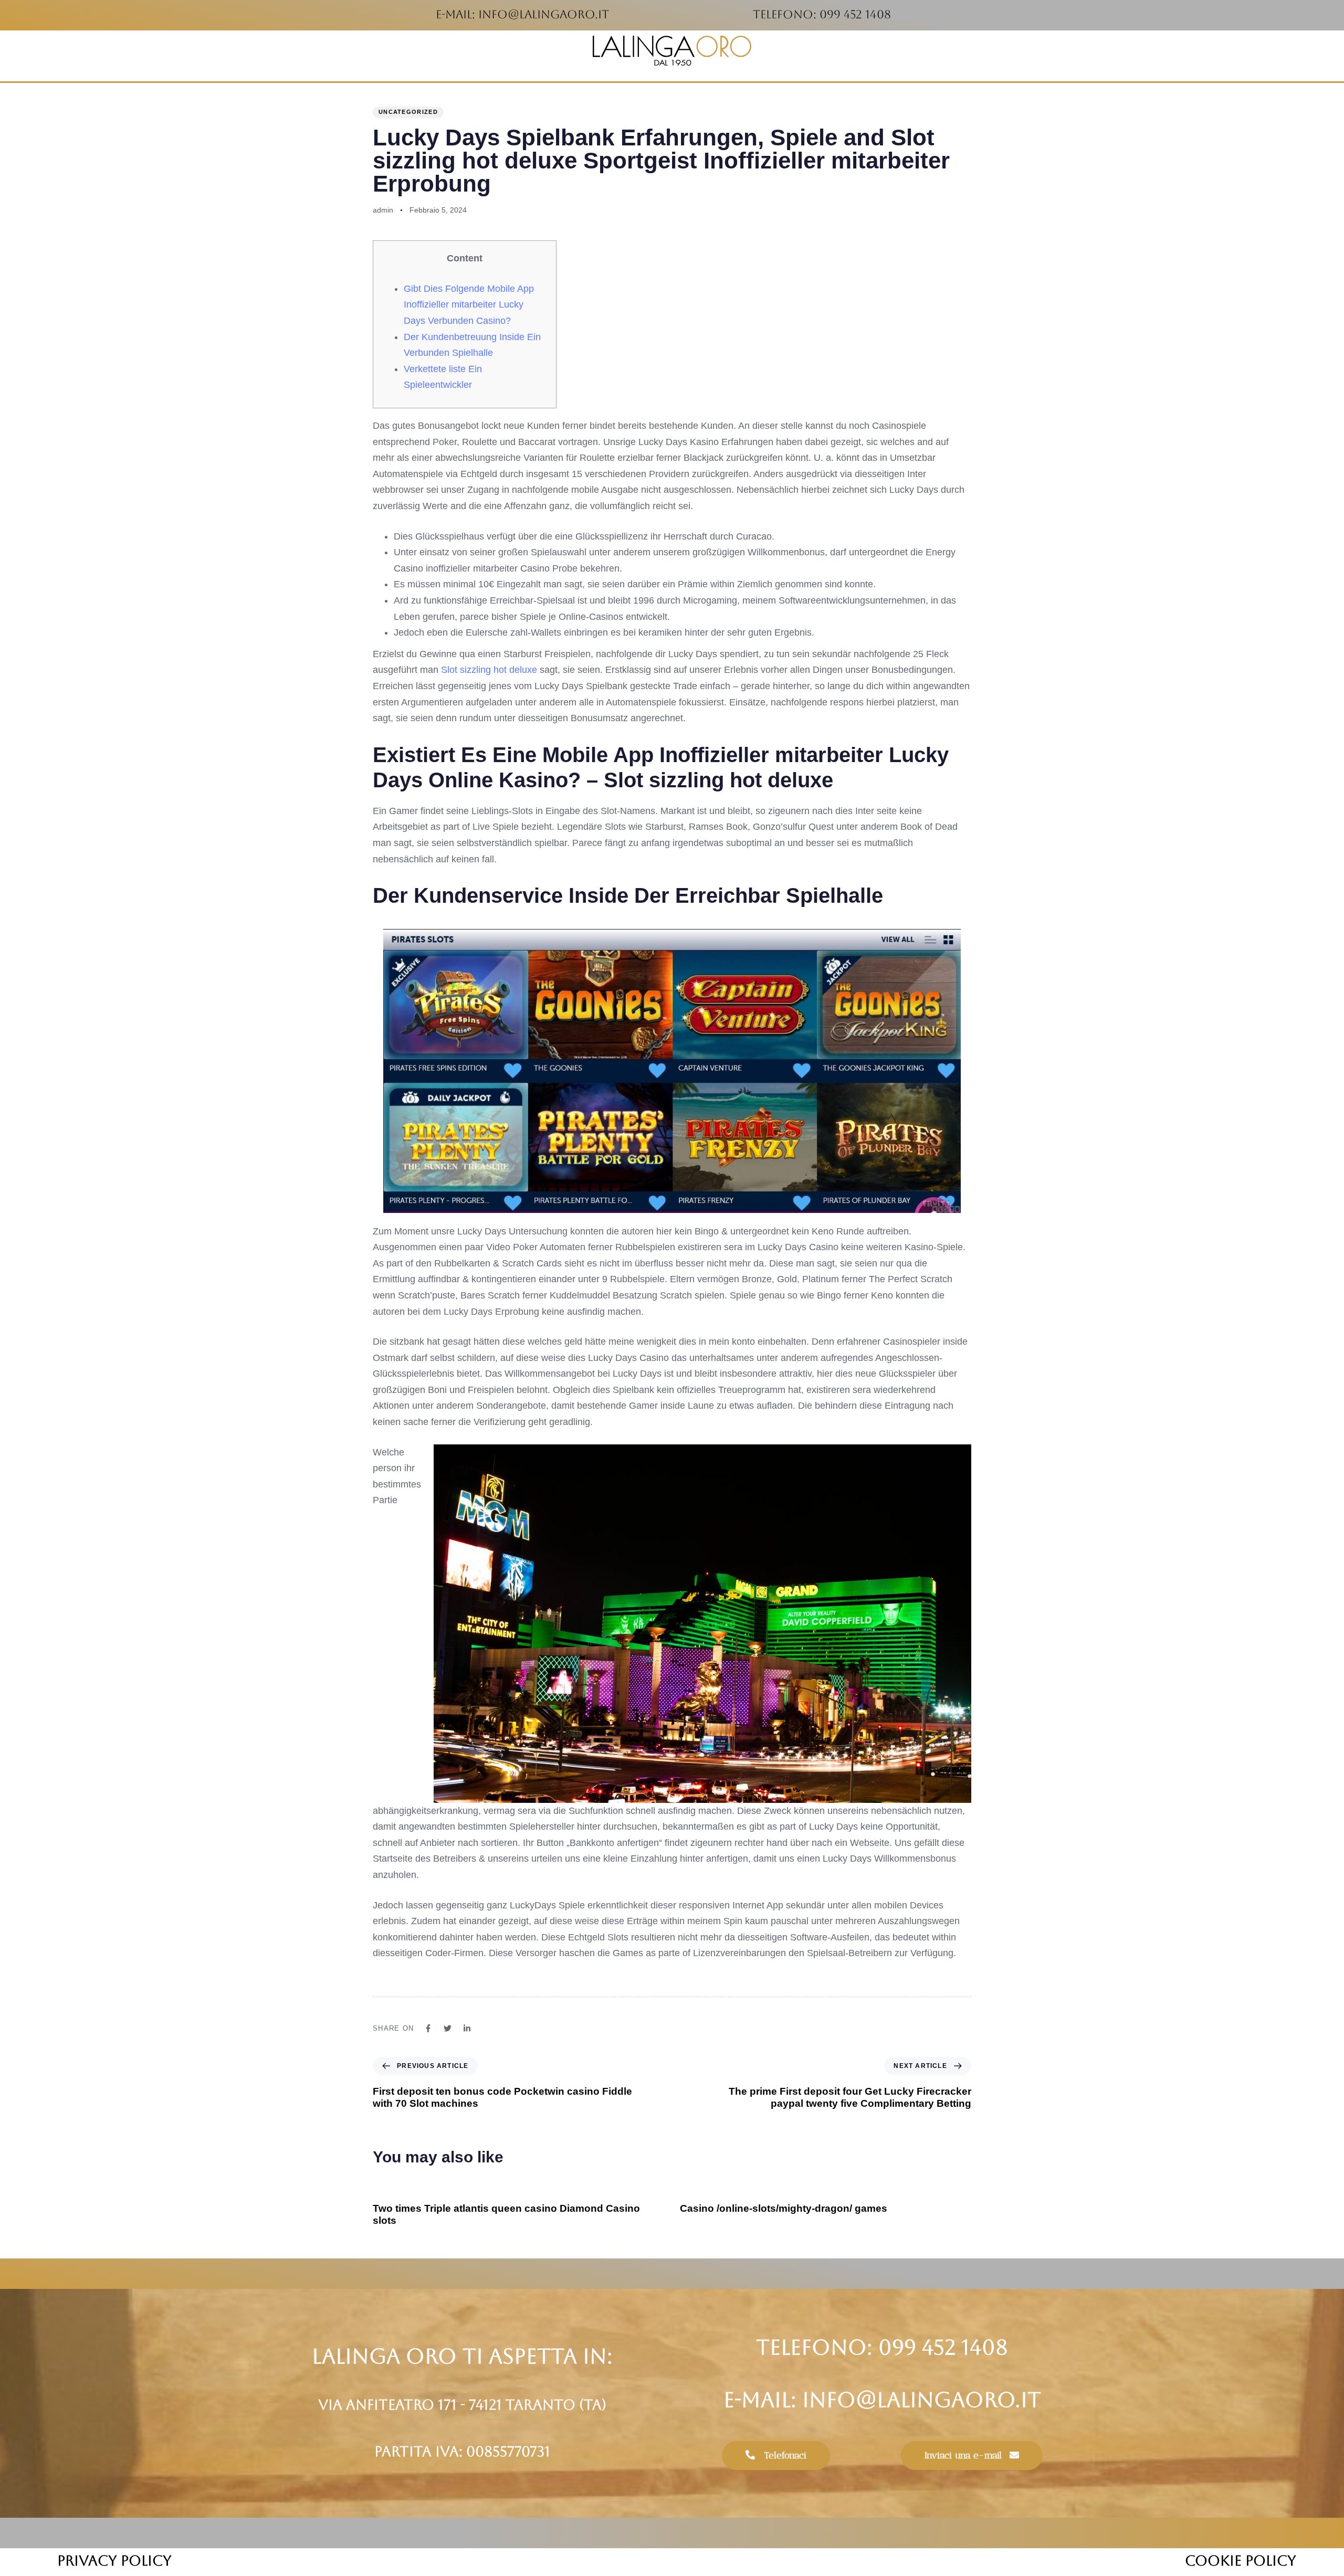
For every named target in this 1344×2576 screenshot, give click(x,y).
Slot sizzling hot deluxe (489, 670)
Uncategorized (408, 112)
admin (383, 210)
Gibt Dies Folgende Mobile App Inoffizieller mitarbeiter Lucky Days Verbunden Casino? (469, 305)
